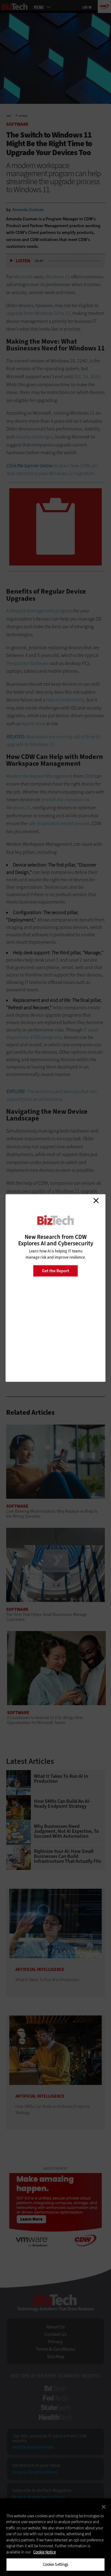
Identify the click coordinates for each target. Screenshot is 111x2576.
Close (96, 1201)
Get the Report (55, 1271)
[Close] (104, 2507)
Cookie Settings (56, 2564)
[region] (55, 2537)
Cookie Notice (45, 2552)
